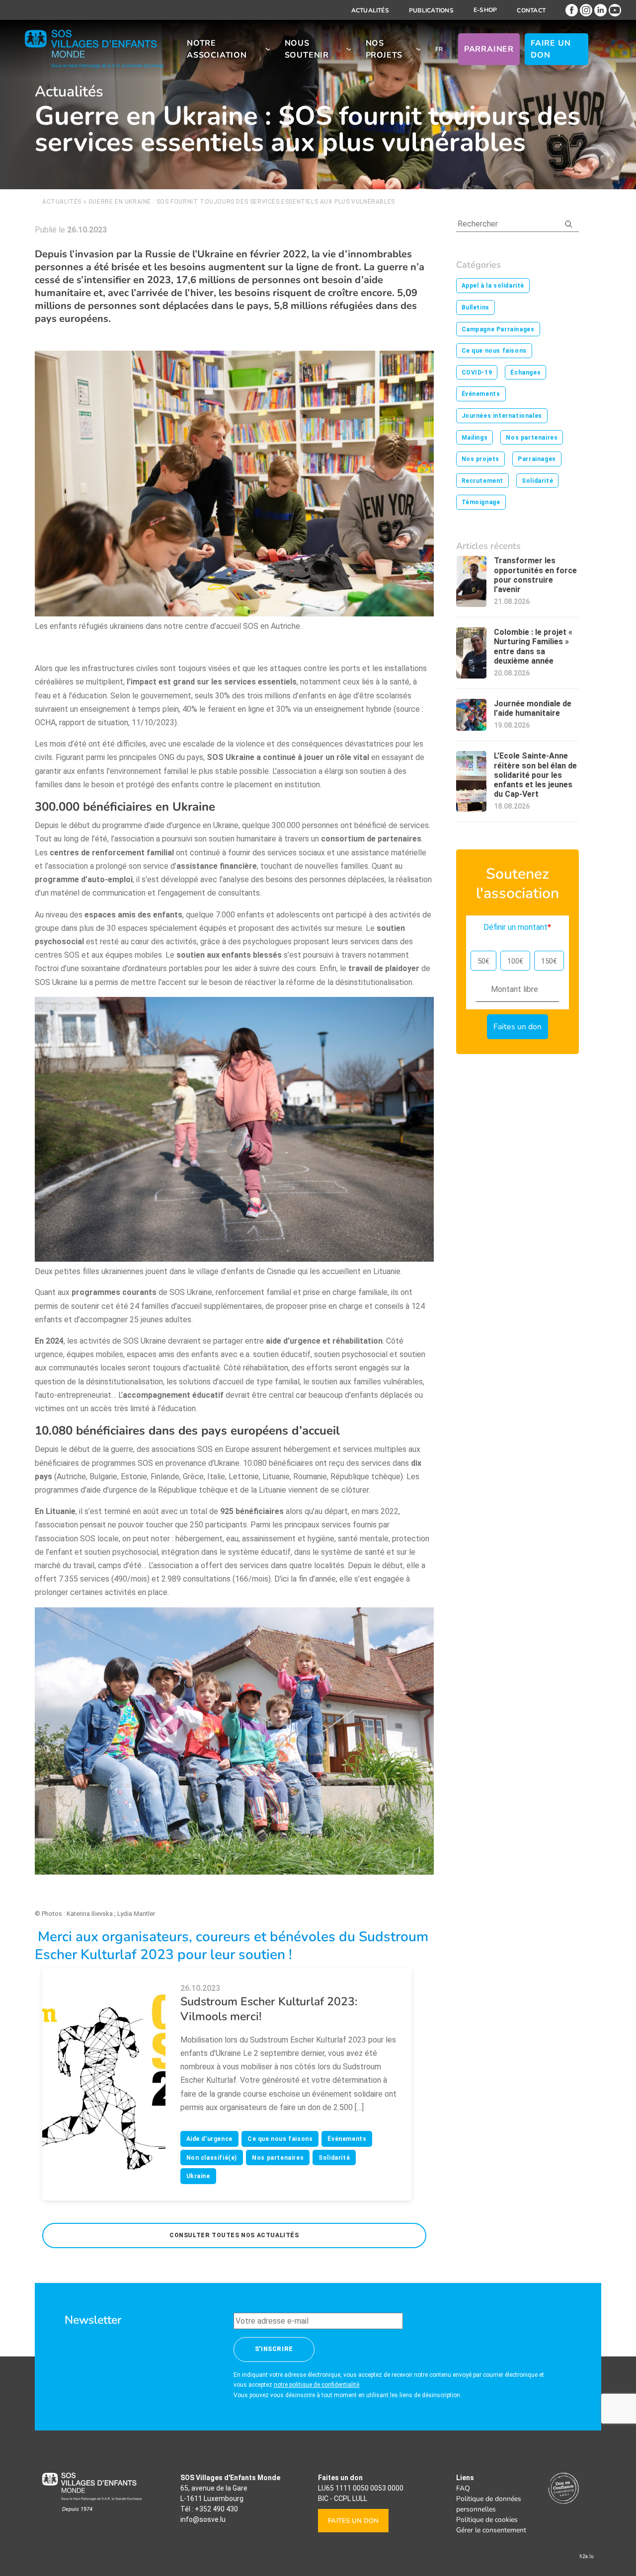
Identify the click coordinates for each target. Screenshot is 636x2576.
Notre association (217, 49)
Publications (431, 10)
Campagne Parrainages (498, 329)
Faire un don (551, 49)
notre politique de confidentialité (317, 2385)
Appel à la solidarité (493, 286)
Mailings (475, 438)
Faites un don (353, 2521)
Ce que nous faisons (280, 2139)
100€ (515, 961)
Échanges (525, 373)
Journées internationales (502, 416)
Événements (347, 2139)
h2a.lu (587, 2556)
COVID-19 (477, 373)
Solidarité (334, 2158)
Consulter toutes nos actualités (234, 2235)
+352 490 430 (216, 2509)
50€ (483, 961)
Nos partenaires (278, 2158)
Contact (531, 10)
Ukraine (198, 2176)
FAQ (463, 2488)
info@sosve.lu (203, 2519)
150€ (549, 961)
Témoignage (481, 502)
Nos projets (384, 49)
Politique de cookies (487, 2520)
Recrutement (483, 481)
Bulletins (476, 307)
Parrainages (537, 459)
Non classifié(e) (212, 2158)
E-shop (485, 10)
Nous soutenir (307, 49)
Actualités (370, 10)
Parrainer (489, 49)
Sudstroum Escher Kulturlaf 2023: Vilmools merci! (269, 2009)
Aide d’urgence (209, 2139)
